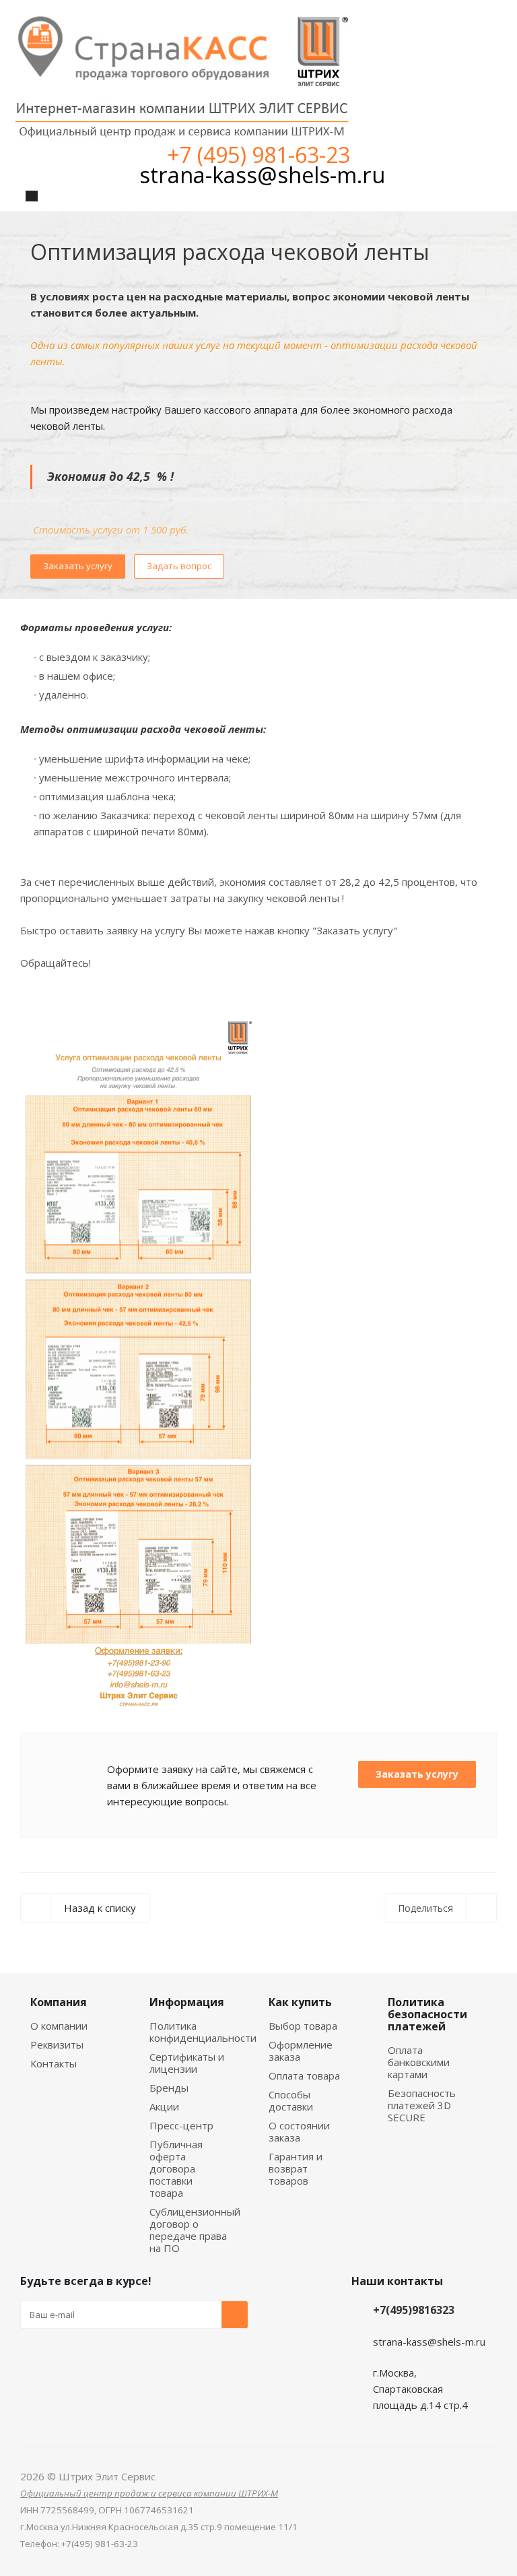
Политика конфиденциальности (203, 2032)
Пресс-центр (181, 2125)
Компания (59, 2002)
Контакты (54, 2063)
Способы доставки (291, 2100)
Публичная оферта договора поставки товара (176, 2168)
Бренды (169, 2088)
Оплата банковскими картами (419, 2062)
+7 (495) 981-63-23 (258, 155)
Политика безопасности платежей (427, 2014)
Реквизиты (57, 2044)
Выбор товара (303, 2026)
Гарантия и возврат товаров (296, 2168)
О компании (59, 2026)
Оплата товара (304, 2075)
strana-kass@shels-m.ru (262, 175)
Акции (164, 2106)
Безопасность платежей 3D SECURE (422, 2105)
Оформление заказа (301, 2051)
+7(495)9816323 (414, 2310)
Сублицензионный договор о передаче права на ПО (195, 2230)
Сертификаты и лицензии (187, 2063)
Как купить (300, 2002)
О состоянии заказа (299, 2131)
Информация (187, 2002)
